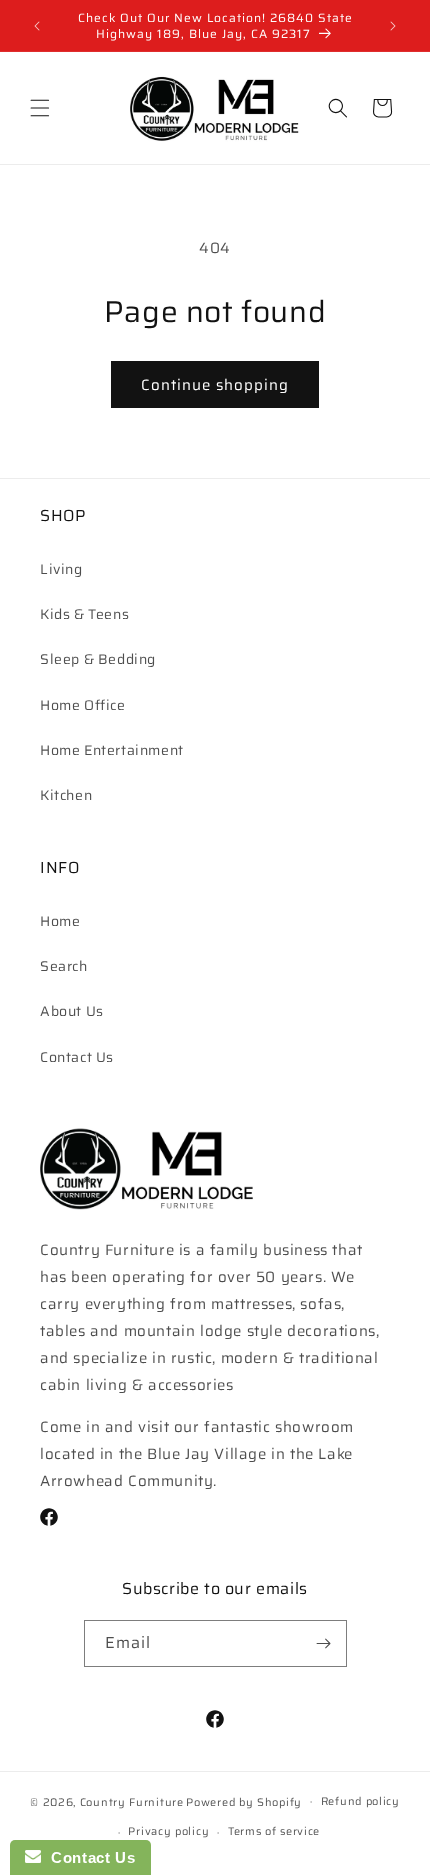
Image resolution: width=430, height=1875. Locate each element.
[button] (40, 108)
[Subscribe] (324, 1643)
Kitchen (66, 795)
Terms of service (274, 1831)
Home (60, 921)
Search (64, 966)
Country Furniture (132, 1801)
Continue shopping (215, 385)
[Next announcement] (393, 26)
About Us (72, 1011)
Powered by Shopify (244, 1801)
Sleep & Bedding (98, 659)
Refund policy (360, 1801)
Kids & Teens (84, 614)
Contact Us (77, 1057)
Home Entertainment (112, 750)
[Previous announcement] (37, 26)
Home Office (83, 705)
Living (61, 569)
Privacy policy (168, 1831)
